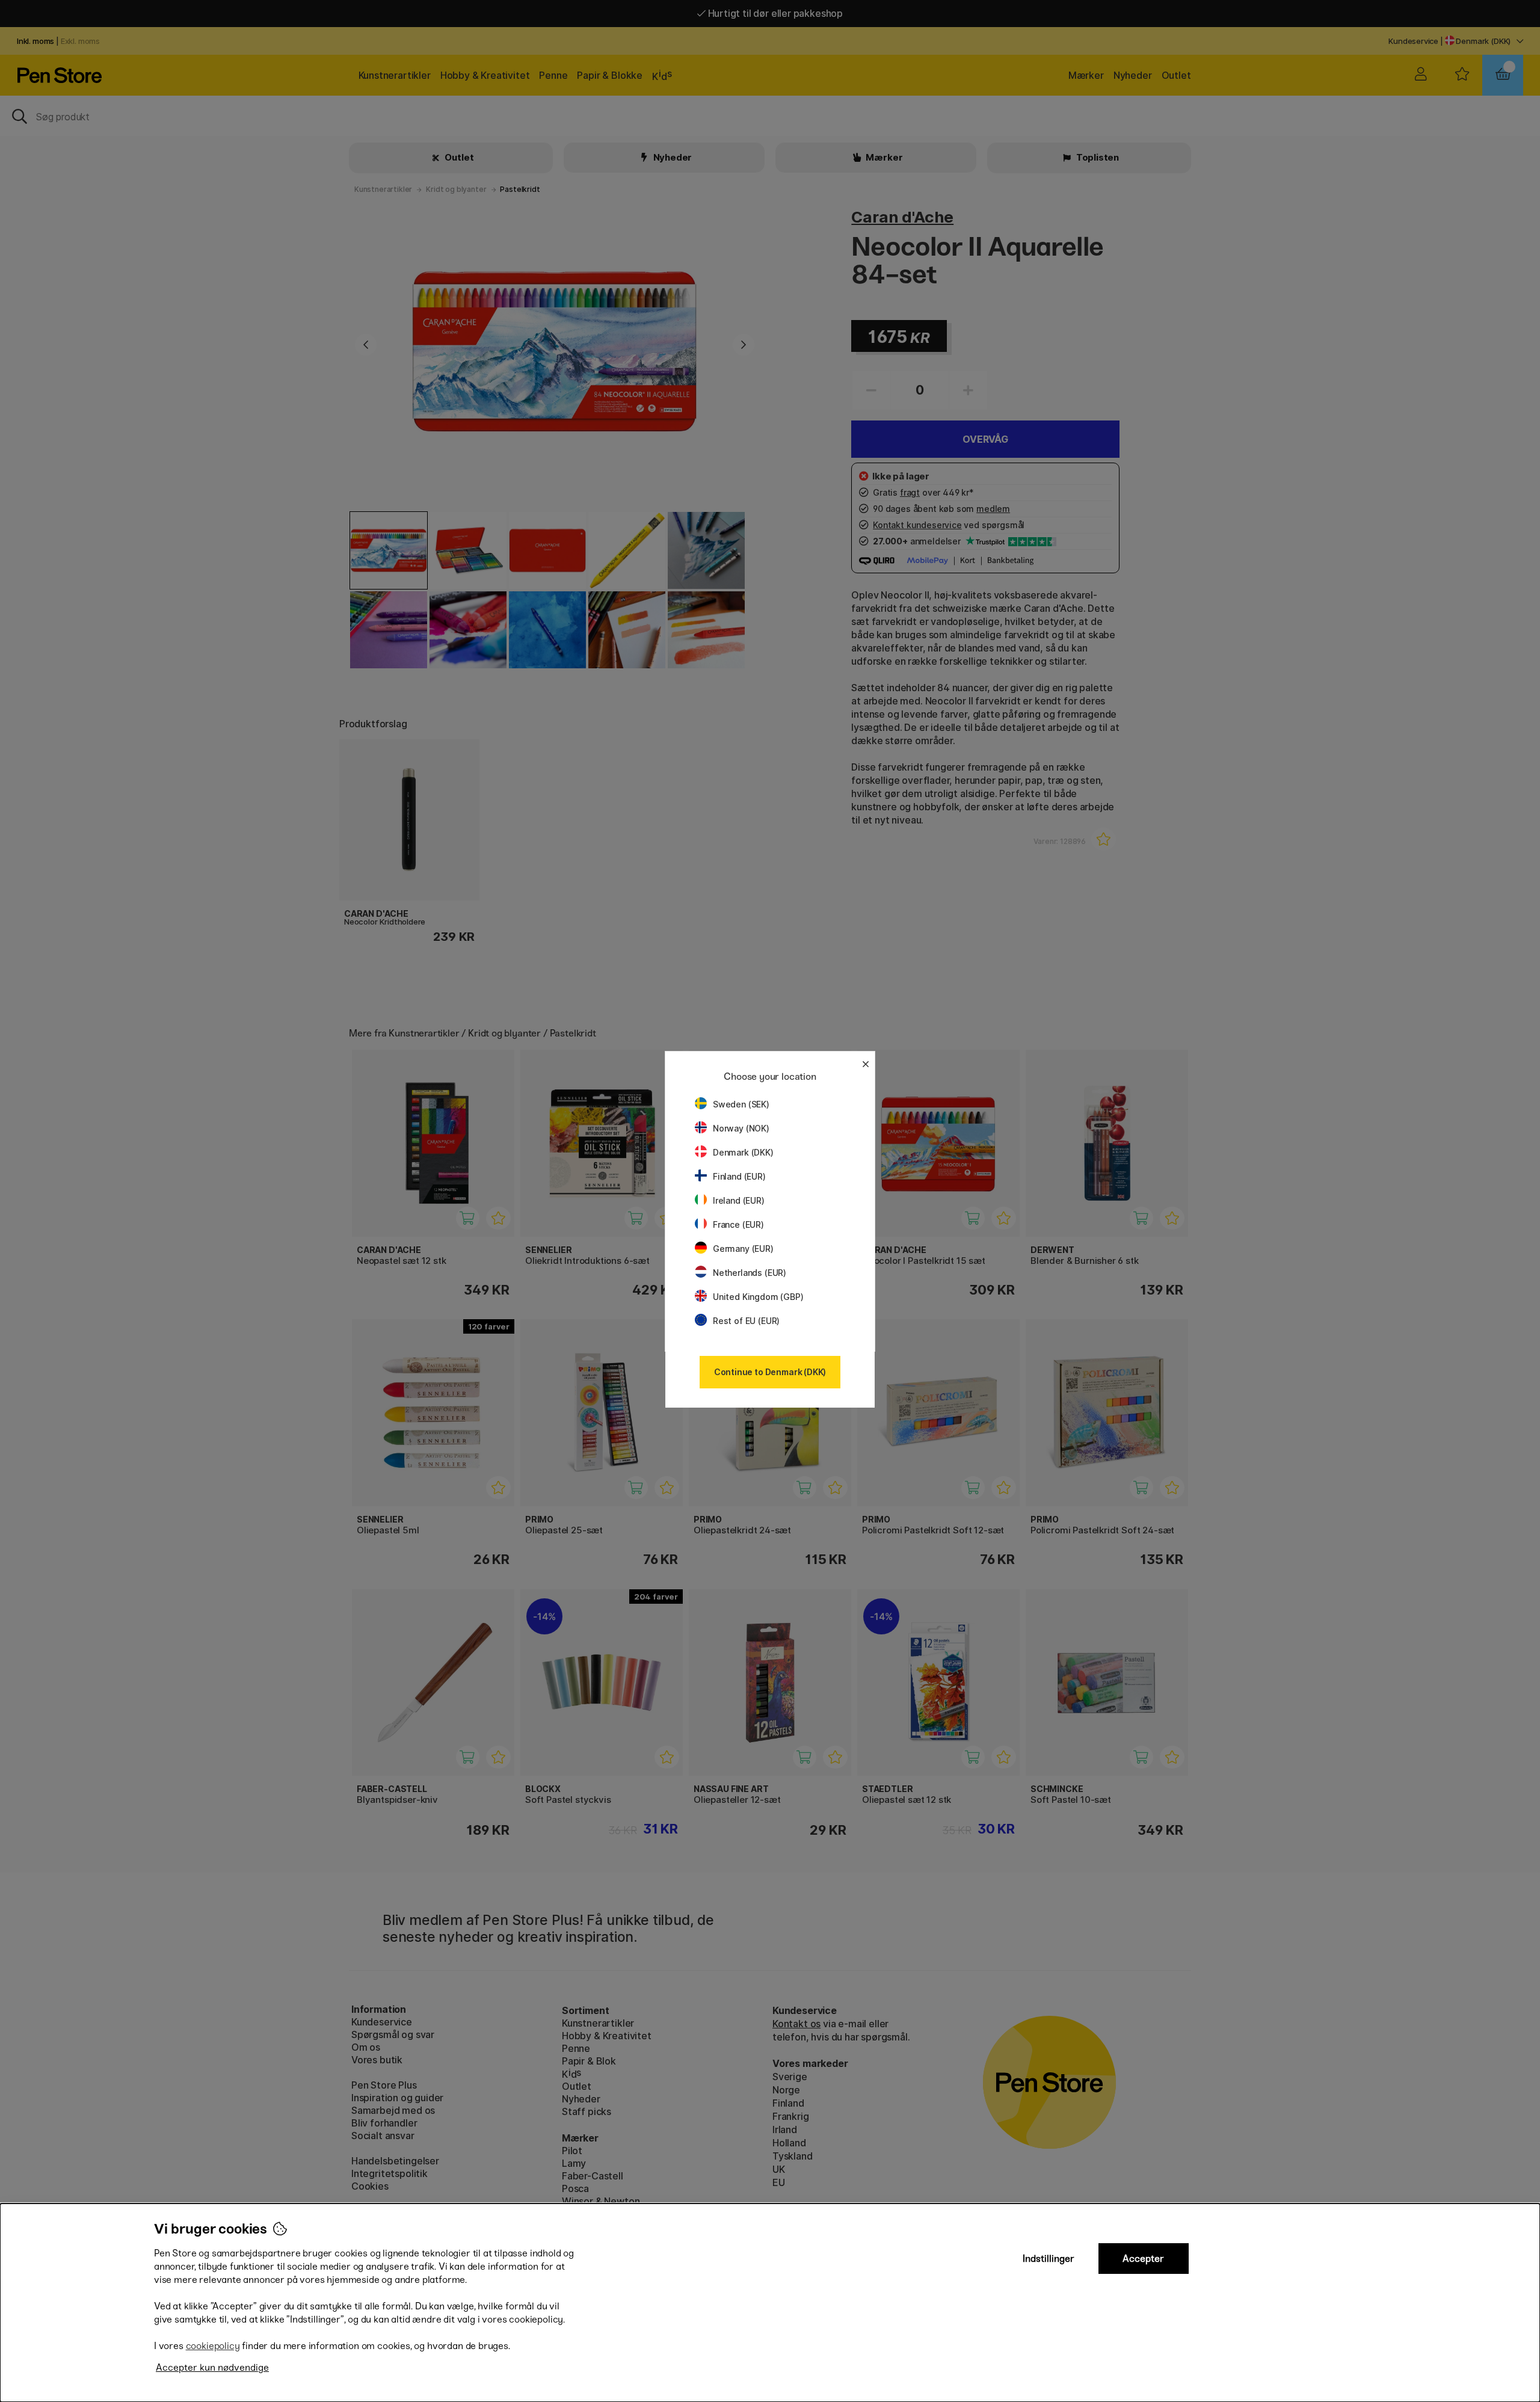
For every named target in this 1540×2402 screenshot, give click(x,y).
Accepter (1143, 2259)
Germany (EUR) (743, 1249)
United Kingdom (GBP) (758, 1297)
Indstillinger (1049, 2259)
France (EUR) (738, 1224)
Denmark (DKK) (743, 1152)
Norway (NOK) (741, 1128)
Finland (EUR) (739, 1176)
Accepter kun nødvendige (212, 2367)
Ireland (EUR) (739, 1200)
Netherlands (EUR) (750, 1273)
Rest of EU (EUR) (746, 1321)
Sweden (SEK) (741, 1104)
